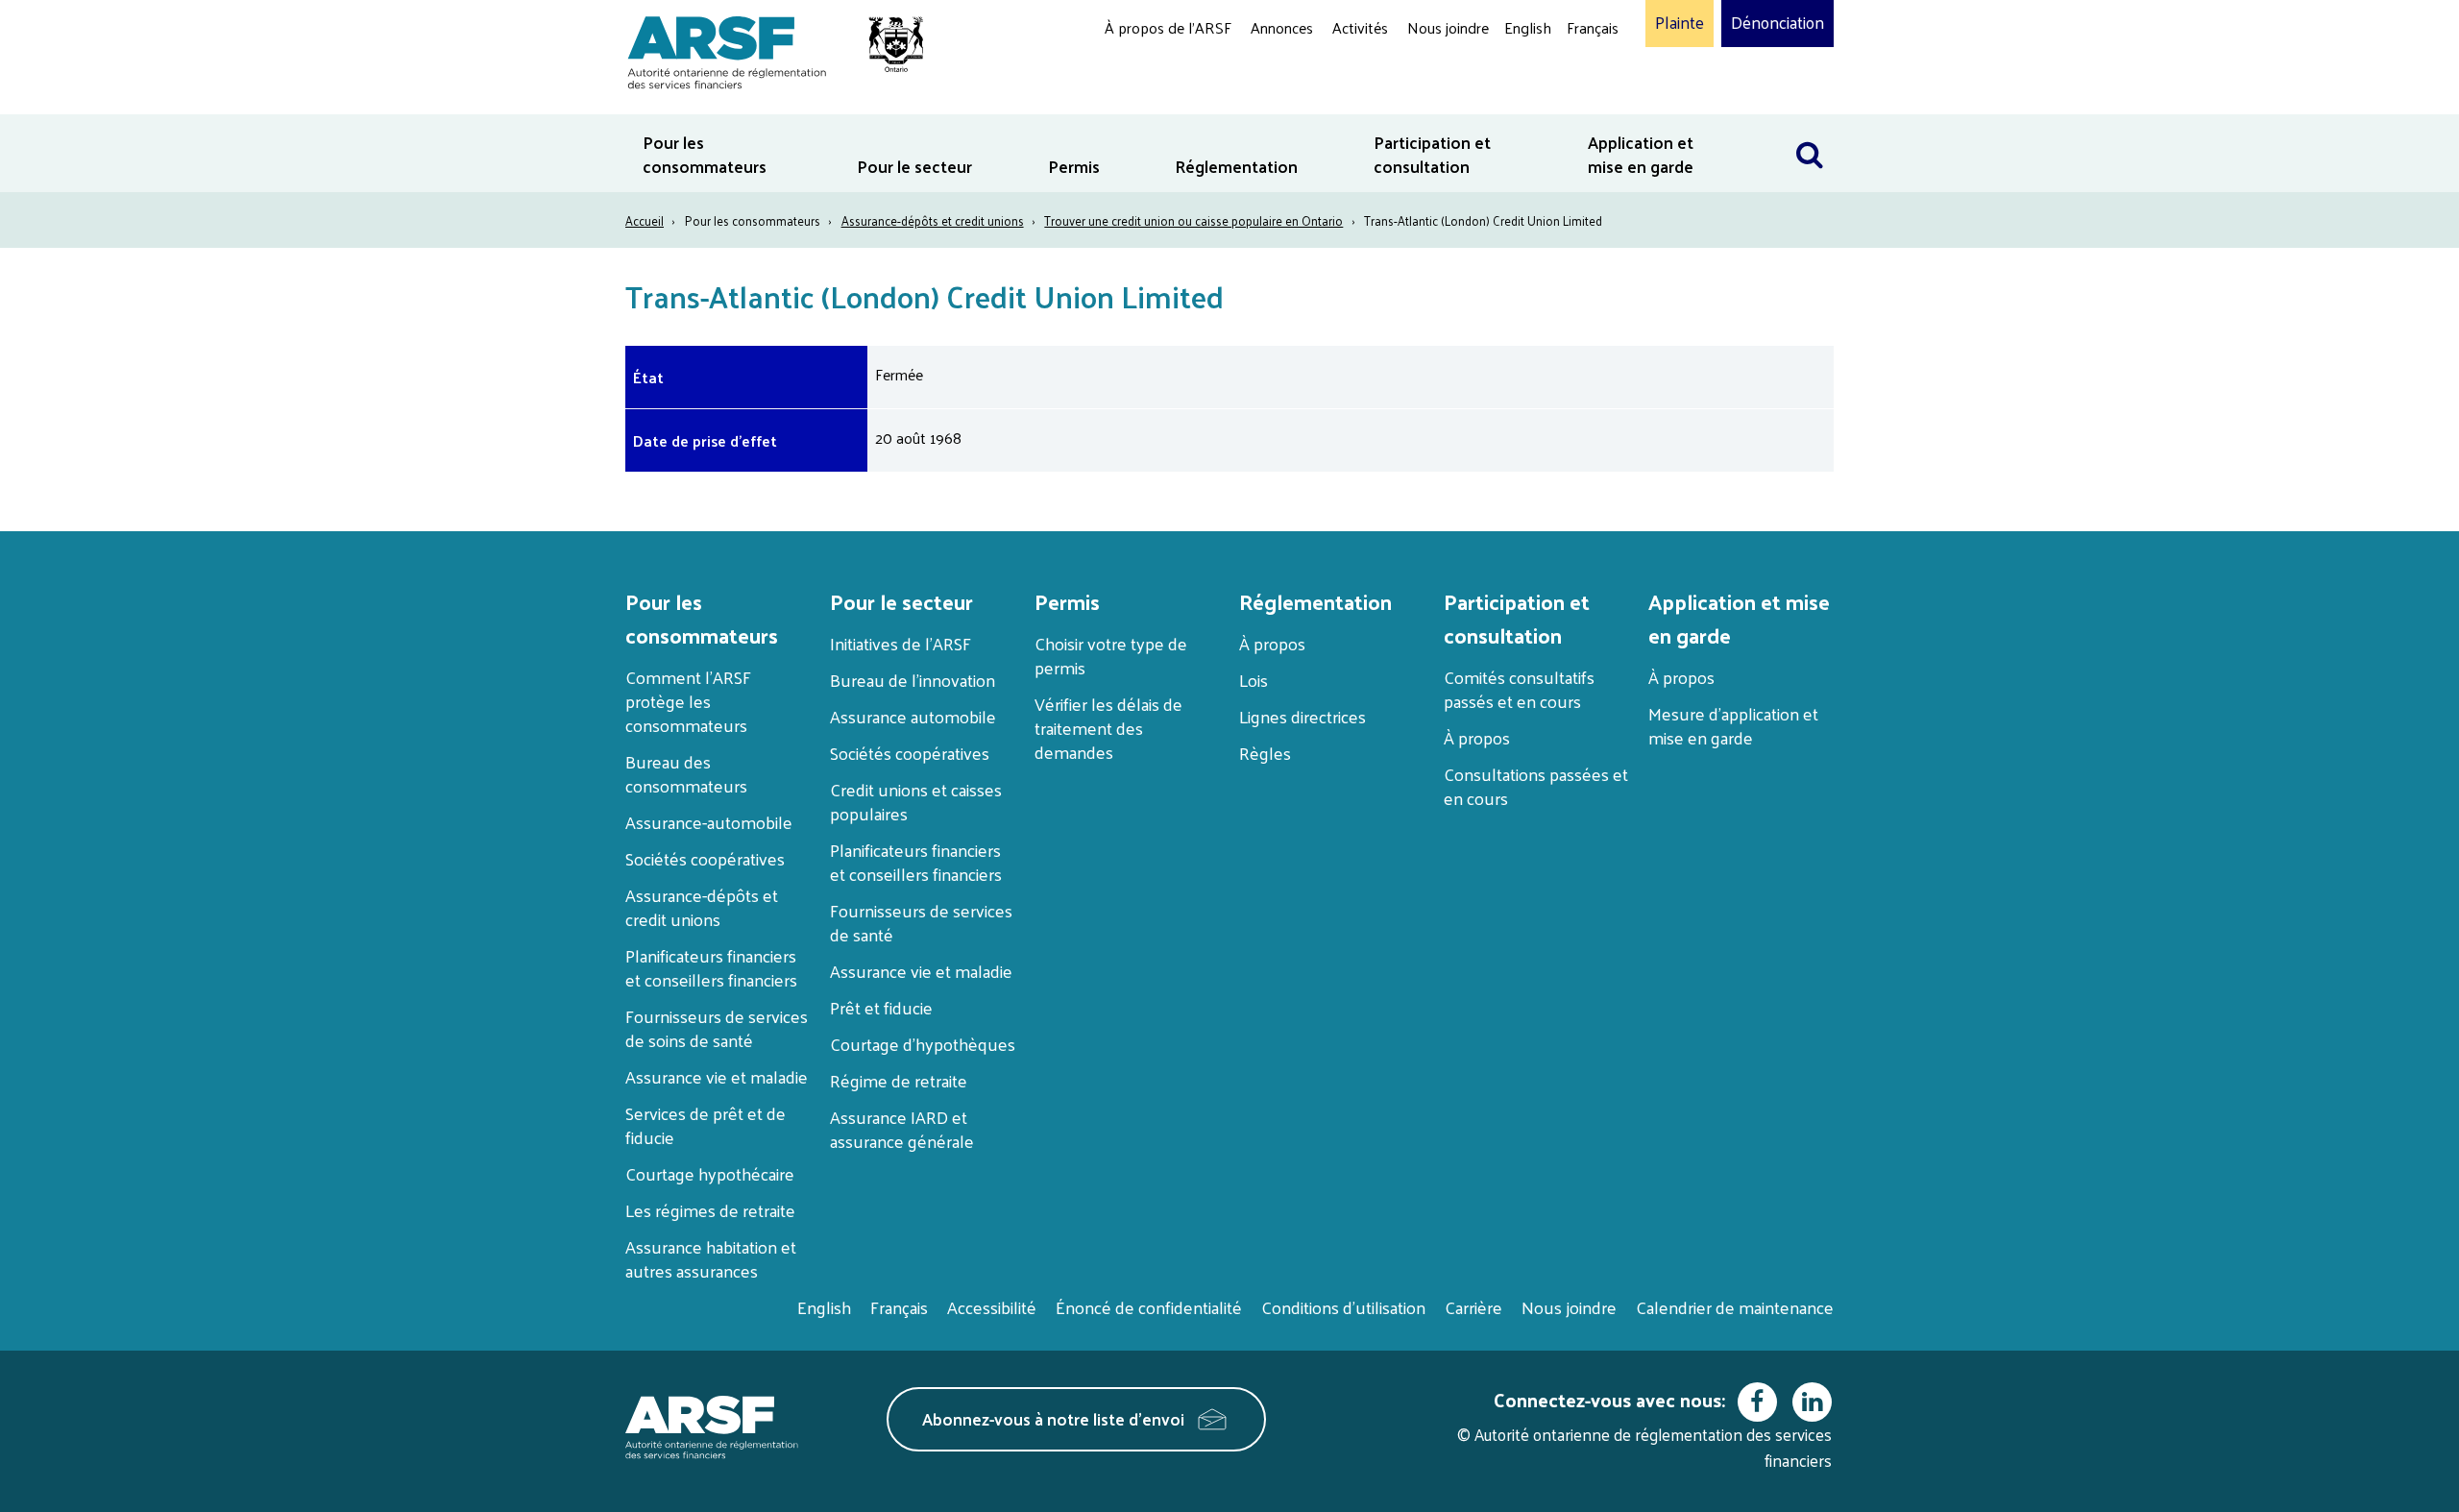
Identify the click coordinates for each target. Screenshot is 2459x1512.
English (1528, 27)
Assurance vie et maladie (717, 1076)
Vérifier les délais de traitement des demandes (1108, 728)
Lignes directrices (1303, 716)
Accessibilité (992, 1307)
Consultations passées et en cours (1536, 786)
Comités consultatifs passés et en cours (1519, 689)
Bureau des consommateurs (686, 773)
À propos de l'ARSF (1168, 27)
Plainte (1680, 23)
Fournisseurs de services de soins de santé (717, 1028)
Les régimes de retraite (710, 1210)
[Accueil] (766, 49)
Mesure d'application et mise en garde (1733, 725)
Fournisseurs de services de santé (921, 922)
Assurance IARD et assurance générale (902, 1129)
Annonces (1282, 27)
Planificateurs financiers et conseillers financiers (711, 967)
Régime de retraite (899, 1080)
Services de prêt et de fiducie (706, 1125)
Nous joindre (1448, 27)
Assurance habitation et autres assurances (711, 1258)
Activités (1360, 27)
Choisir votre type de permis (1111, 655)
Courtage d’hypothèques (923, 1044)
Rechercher (1810, 126)
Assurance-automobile (709, 822)
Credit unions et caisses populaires (916, 801)
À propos (1272, 643)
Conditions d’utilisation (1343, 1307)
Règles (1265, 753)
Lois (1254, 680)
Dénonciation (1777, 23)
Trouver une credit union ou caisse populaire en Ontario (1193, 220)
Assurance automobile (913, 716)
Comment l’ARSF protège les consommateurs (688, 701)
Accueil (645, 220)
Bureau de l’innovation (913, 680)
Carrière (1473, 1307)
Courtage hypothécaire (710, 1173)
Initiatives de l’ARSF (901, 643)
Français (1593, 27)
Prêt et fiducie (881, 1007)
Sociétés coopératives (705, 858)
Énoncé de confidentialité (1149, 1307)
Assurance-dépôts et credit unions (933, 220)
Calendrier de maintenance (1735, 1307)
